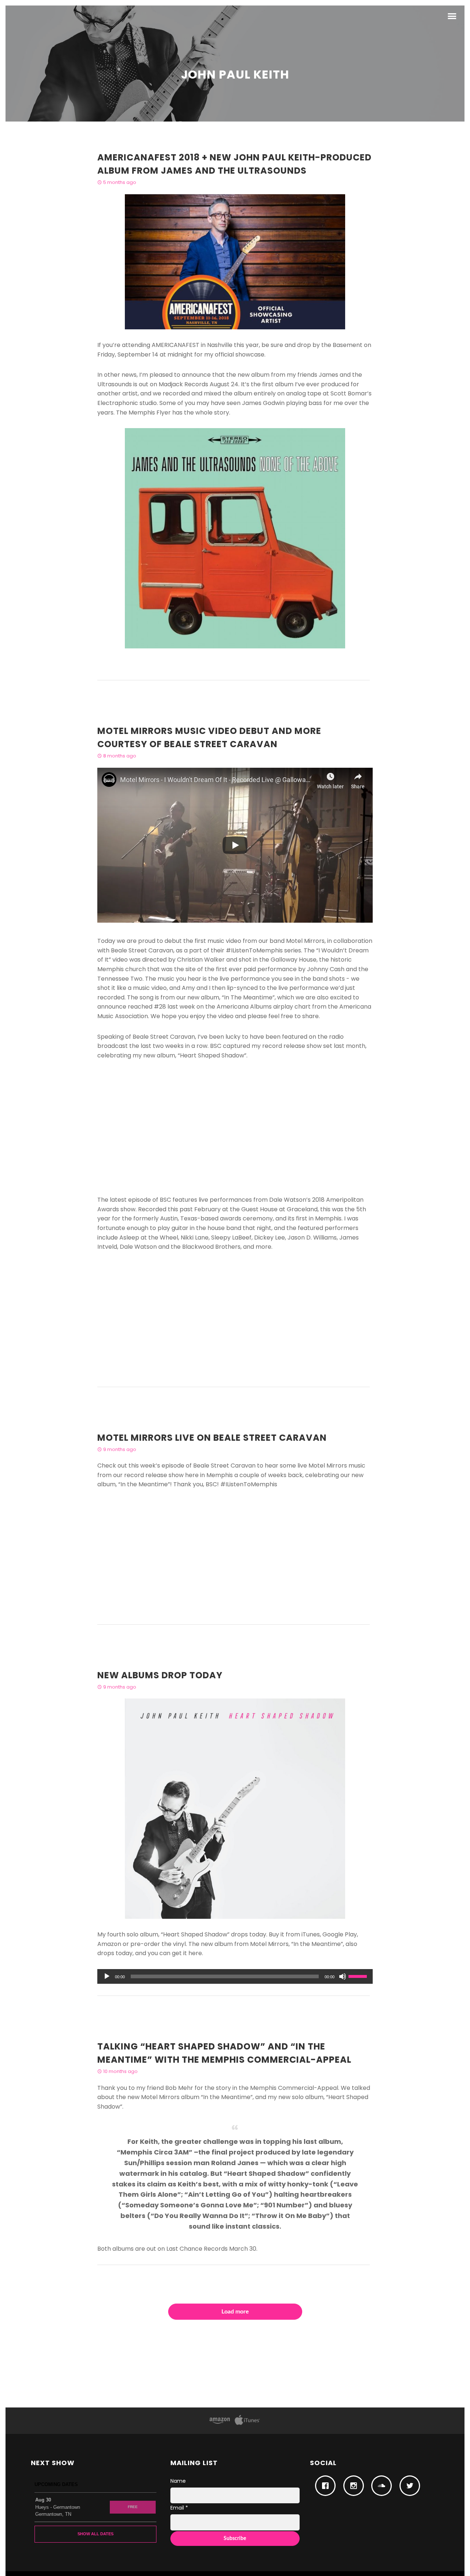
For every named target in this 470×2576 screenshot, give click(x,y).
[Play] (107, 1976)
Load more (235, 2312)
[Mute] (343, 1976)
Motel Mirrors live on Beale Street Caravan (212, 1438)
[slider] (359, 1976)
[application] (235, 1976)
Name (178, 2481)
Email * (179, 2508)
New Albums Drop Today (160, 1675)
